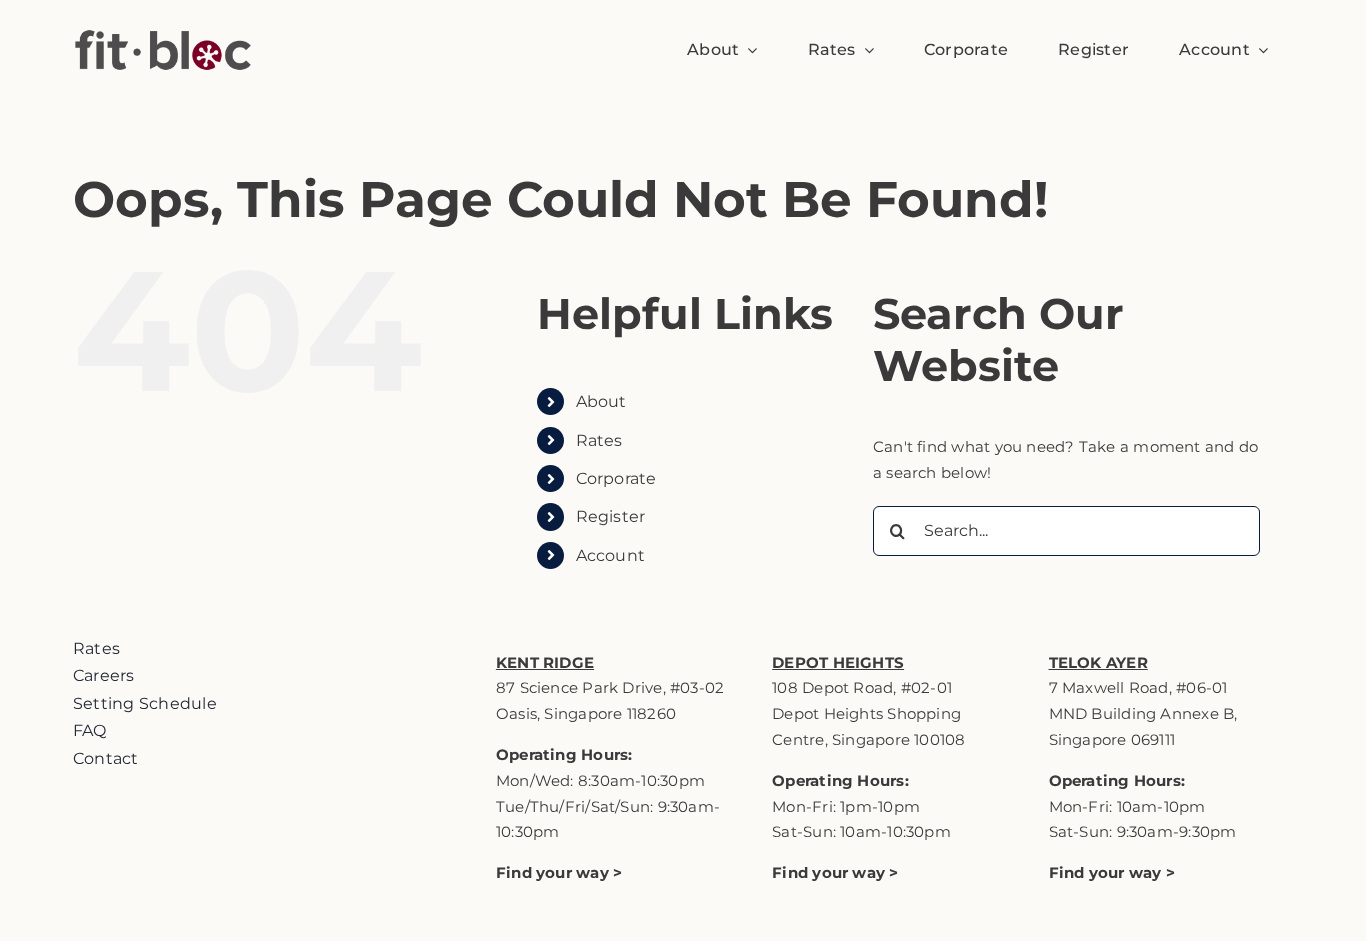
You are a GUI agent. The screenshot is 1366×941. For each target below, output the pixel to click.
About (601, 401)
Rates (599, 440)
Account (611, 555)
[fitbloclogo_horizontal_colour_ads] (163, 12)
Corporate (616, 478)
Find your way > (835, 872)
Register (611, 516)
